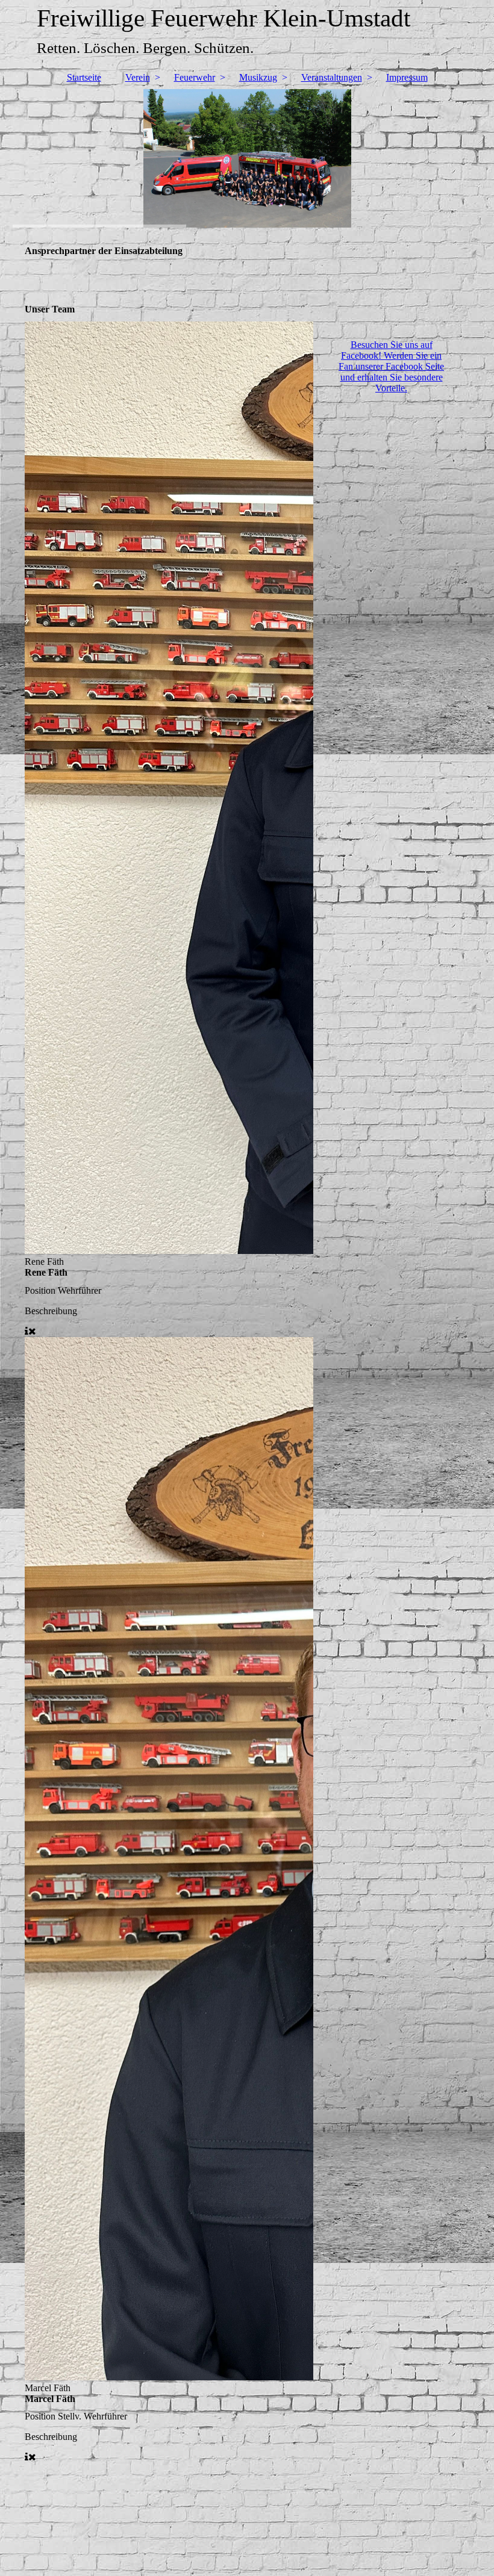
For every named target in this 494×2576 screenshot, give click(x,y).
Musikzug (258, 77)
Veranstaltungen (332, 77)
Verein (138, 77)
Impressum (407, 77)
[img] (247, 158)
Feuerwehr (195, 77)
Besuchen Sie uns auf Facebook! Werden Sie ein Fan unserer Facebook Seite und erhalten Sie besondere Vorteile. (391, 366)
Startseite (84, 77)
